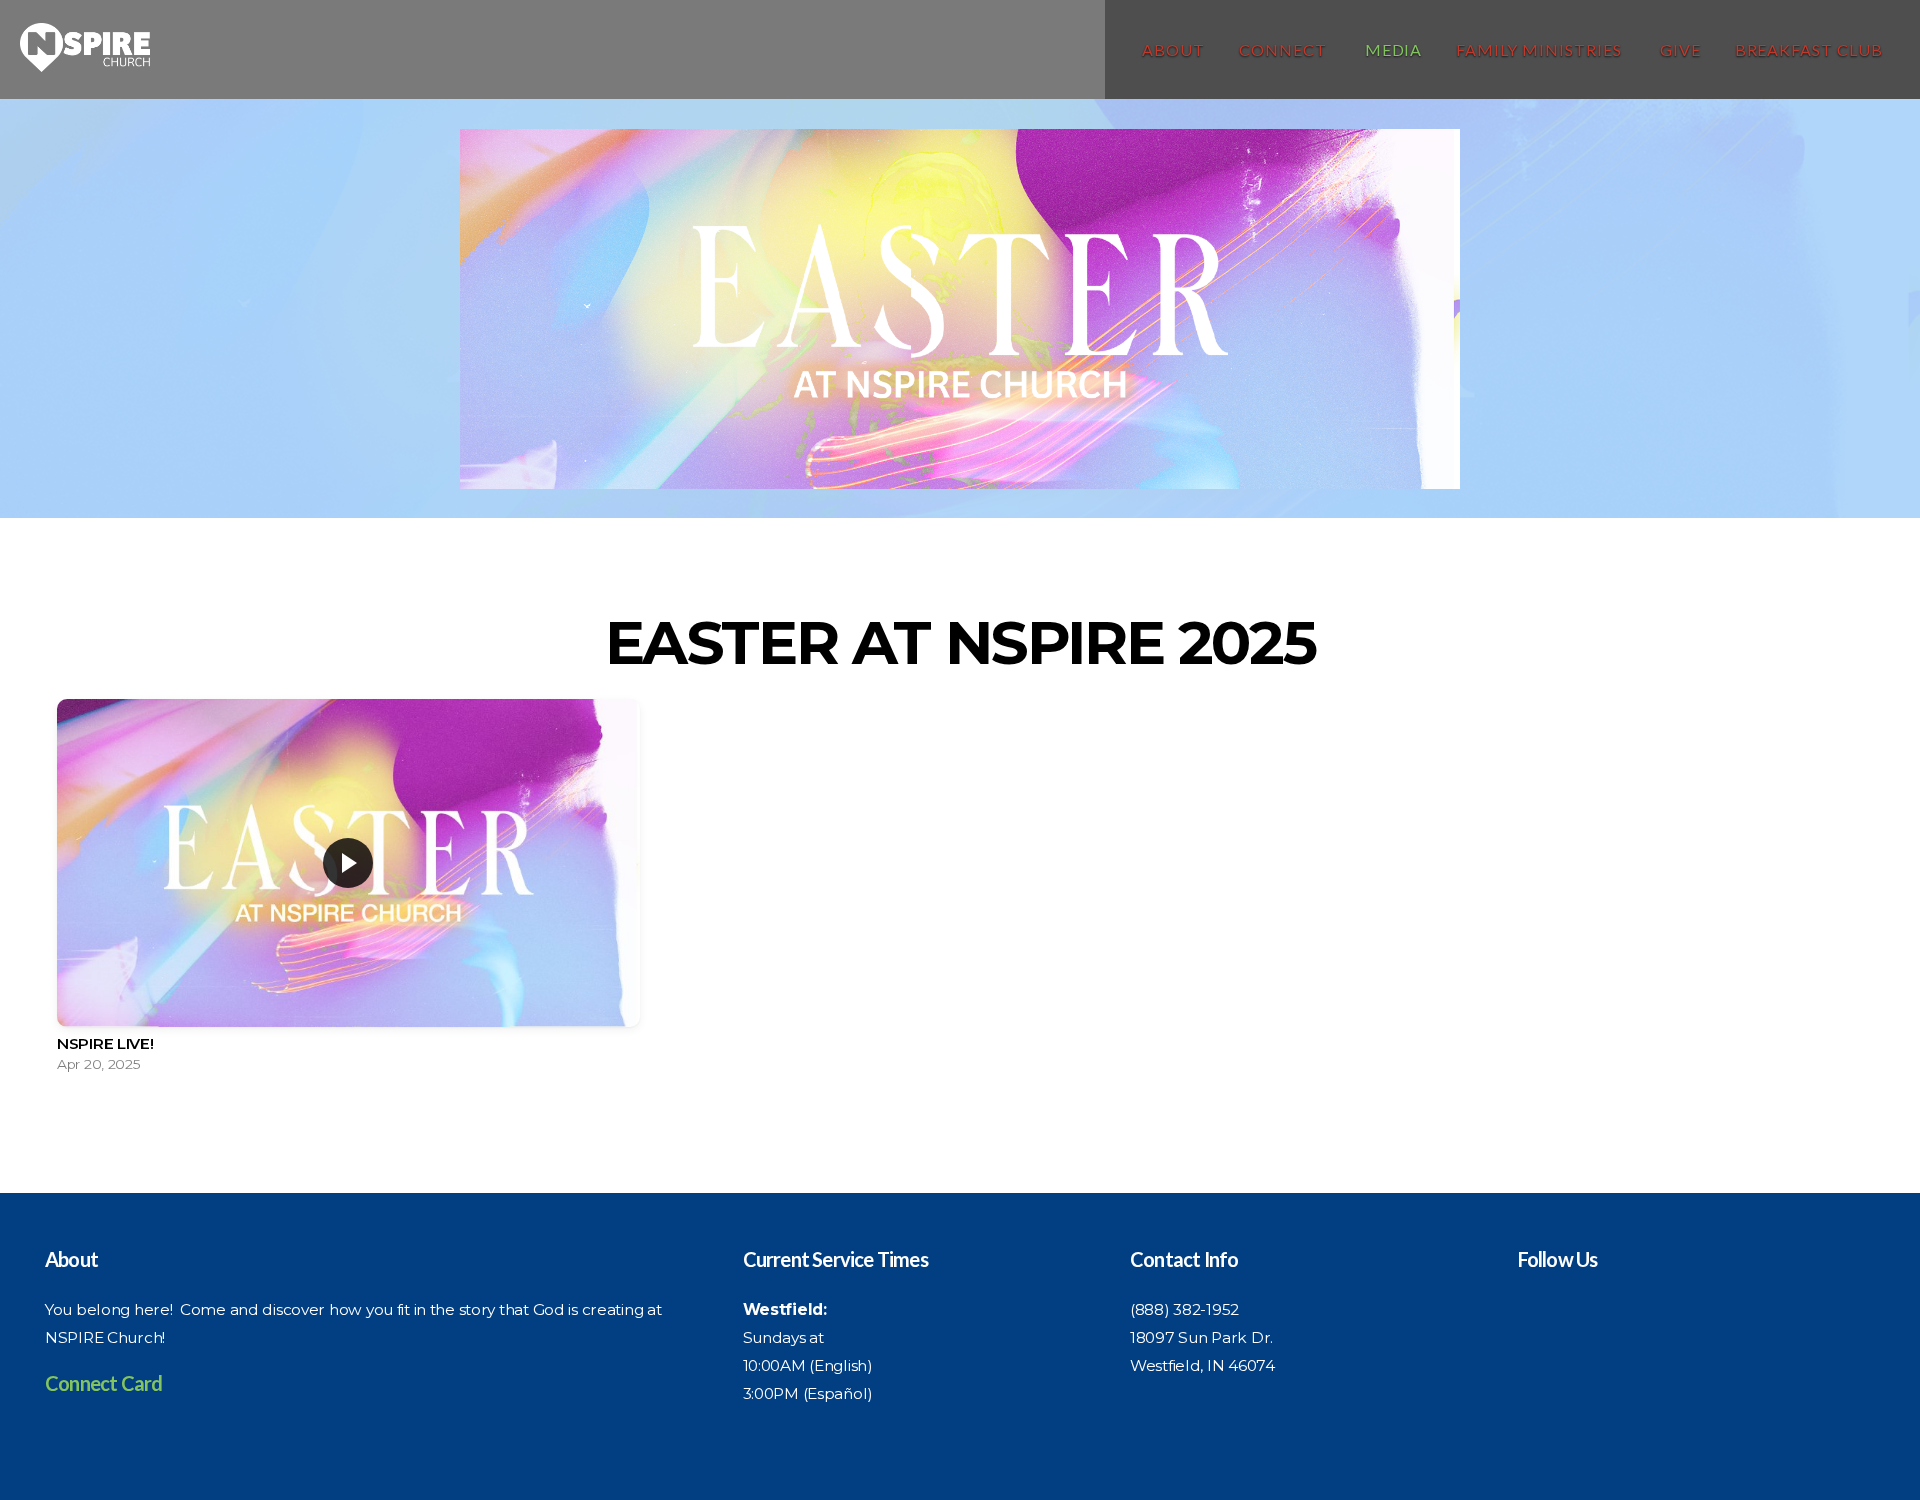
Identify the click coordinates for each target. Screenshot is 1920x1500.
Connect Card (103, 1383)
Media (1394, 49)
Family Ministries (1540, 49)
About (1173, 49)
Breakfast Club (1809, 49)
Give (1680, 49)
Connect (1285, 49)
